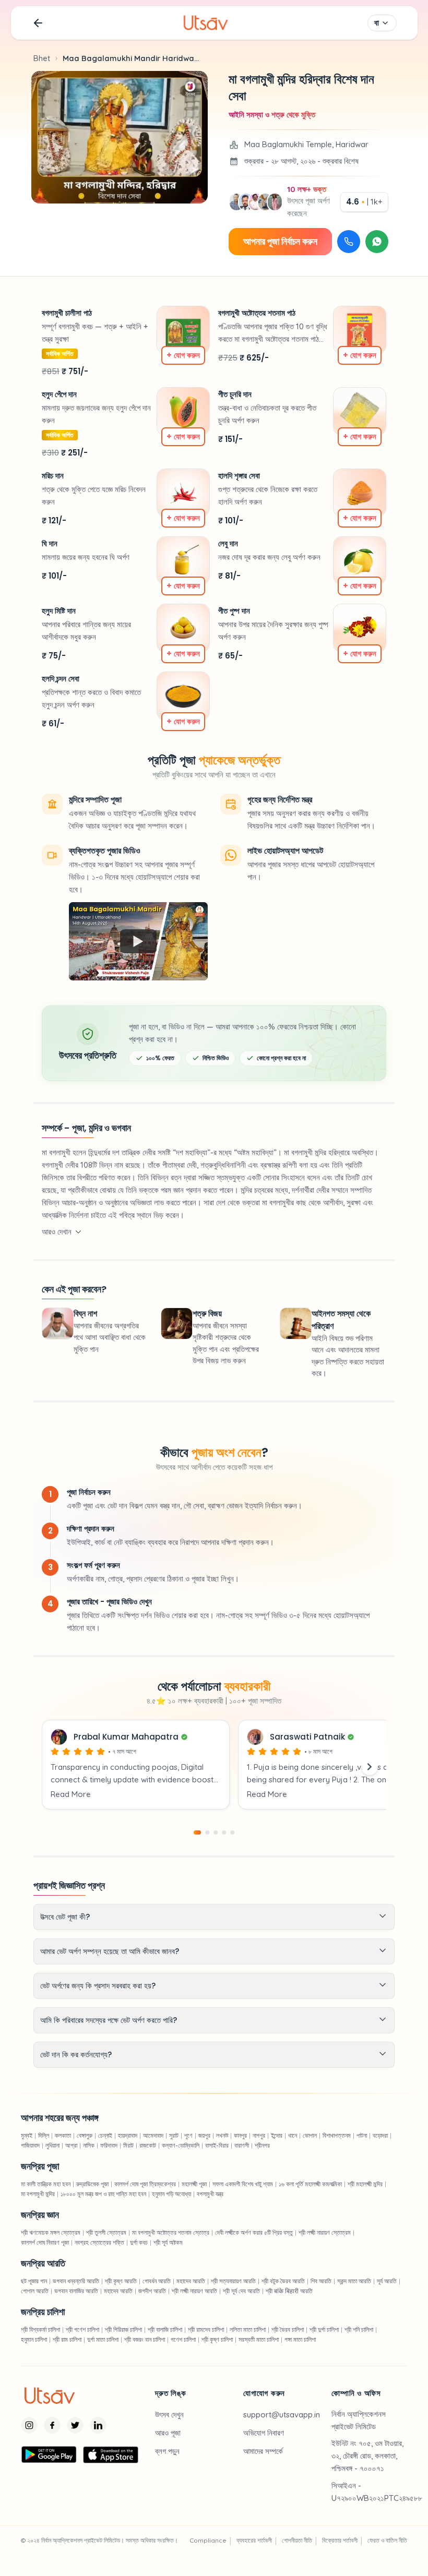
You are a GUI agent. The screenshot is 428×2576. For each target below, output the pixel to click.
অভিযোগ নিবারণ (264, 2433)
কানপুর (240, 2135)
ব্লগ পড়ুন (167, 2451)
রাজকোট (148, 2145)
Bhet (42, 58)
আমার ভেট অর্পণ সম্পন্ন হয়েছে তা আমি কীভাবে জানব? (110, 1951)
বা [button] (377, 23)
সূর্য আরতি (387, 2281)
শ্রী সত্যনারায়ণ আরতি (233, 2281)
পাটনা (362, 2135)
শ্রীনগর (262, 2145)
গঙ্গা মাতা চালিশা (300, 2339)
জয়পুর (204, 2135)
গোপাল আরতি (35, 2291)
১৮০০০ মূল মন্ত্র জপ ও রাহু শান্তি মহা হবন (103, 2194)
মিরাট (128, 2145)
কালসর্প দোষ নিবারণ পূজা (45, 2242)
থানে (293, 2135)
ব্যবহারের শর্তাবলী (254, 2540)
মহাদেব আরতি (191, 2281)
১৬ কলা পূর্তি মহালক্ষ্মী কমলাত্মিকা (310, 2184)
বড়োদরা (380, 2135)
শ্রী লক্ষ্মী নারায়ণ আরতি (194, 2291)
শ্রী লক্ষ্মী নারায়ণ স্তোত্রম (325, 2232)
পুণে (188, 2135)
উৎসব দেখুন (169, 2415)
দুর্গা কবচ (139, 2242)
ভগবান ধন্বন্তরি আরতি (76, 2281)
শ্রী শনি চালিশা (359, 2329)
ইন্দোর (277, 2135)
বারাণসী (242, 2145)
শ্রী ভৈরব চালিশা (288, 2329)
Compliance (208, 2540)
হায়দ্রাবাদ (128, 2135)
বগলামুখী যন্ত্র (210, 2194)
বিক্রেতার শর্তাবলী (340, 2540)
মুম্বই (27, 2135)
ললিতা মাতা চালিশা (248, 2329)
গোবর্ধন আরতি (157, 2281)
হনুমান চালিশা (34, 2339)
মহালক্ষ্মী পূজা (194, 2184)
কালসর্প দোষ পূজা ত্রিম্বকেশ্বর (145, 2184)
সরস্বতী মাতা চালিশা (259, 2339)
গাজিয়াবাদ (30, 2145)
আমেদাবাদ (153, 2135)
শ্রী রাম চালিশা (67, 2339)
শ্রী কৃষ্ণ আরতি (121, 2281)
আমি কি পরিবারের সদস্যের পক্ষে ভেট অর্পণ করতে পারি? (109, 2020)
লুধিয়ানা (52, 2145)
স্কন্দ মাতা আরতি (354, 2281)
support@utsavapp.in (282, 2415)
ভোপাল (310, 2135)
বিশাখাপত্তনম (337, 2135)
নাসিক (89, 2145)
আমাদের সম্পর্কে (263, 2451)
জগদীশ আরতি (152, 2291)
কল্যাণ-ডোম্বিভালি (181, 2145)
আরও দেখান (57, 1232)
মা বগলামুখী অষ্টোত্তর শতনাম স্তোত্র (171, 2232)
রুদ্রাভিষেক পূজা (92, 2184)
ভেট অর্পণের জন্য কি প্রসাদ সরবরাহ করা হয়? (98, 1986)
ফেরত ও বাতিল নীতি (387, 2540)
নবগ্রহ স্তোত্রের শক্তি (99, 2242)
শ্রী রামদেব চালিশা (206, 2329)
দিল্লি (44, 2135)
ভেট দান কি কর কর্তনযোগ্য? (76, 2054)
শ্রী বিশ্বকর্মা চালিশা (40, 2329)
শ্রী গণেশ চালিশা (82, 2329)
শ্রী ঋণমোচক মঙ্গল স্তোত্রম (51, 2232)
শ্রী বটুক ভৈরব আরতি (283, 2281)
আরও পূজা (168, 2433)
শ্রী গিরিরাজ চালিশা (123, 2329)
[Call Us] (349, 242)
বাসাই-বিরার (217, 2145)
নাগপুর (259, 2135)
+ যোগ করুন (183, 355)
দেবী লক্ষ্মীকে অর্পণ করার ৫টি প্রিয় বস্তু (254, 2232)
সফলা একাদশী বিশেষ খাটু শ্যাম (243, 2184)
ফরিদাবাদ (109, 2145)
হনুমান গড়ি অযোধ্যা (171, 2194)
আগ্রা (71, 2145)
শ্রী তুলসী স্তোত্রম (106, 2232)
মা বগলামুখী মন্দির (38, 2194)
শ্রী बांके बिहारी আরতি (289, 2291)
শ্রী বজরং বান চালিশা (145, 2339)
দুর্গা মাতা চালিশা (103, 2339)
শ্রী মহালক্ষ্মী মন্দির (365, 2184)
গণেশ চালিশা (183, 2339)
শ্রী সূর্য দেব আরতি (241, 2291)
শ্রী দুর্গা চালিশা (324, 2329)
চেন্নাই (105, 2135)
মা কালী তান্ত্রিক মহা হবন (46, 2184)
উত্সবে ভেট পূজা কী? (65, 1917)
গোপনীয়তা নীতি (297, 2540)
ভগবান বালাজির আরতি (76, 2291)
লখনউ (222, 2135)
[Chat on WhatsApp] (377, 242)
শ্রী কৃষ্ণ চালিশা (217, 2339)
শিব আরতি (321, 2281)
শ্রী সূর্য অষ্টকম (168, 2242)
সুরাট (174, 2135)
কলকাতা (63, 2135)
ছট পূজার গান (34, 2281)
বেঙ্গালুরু (85, 2135)
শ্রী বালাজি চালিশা (165, 2329)
